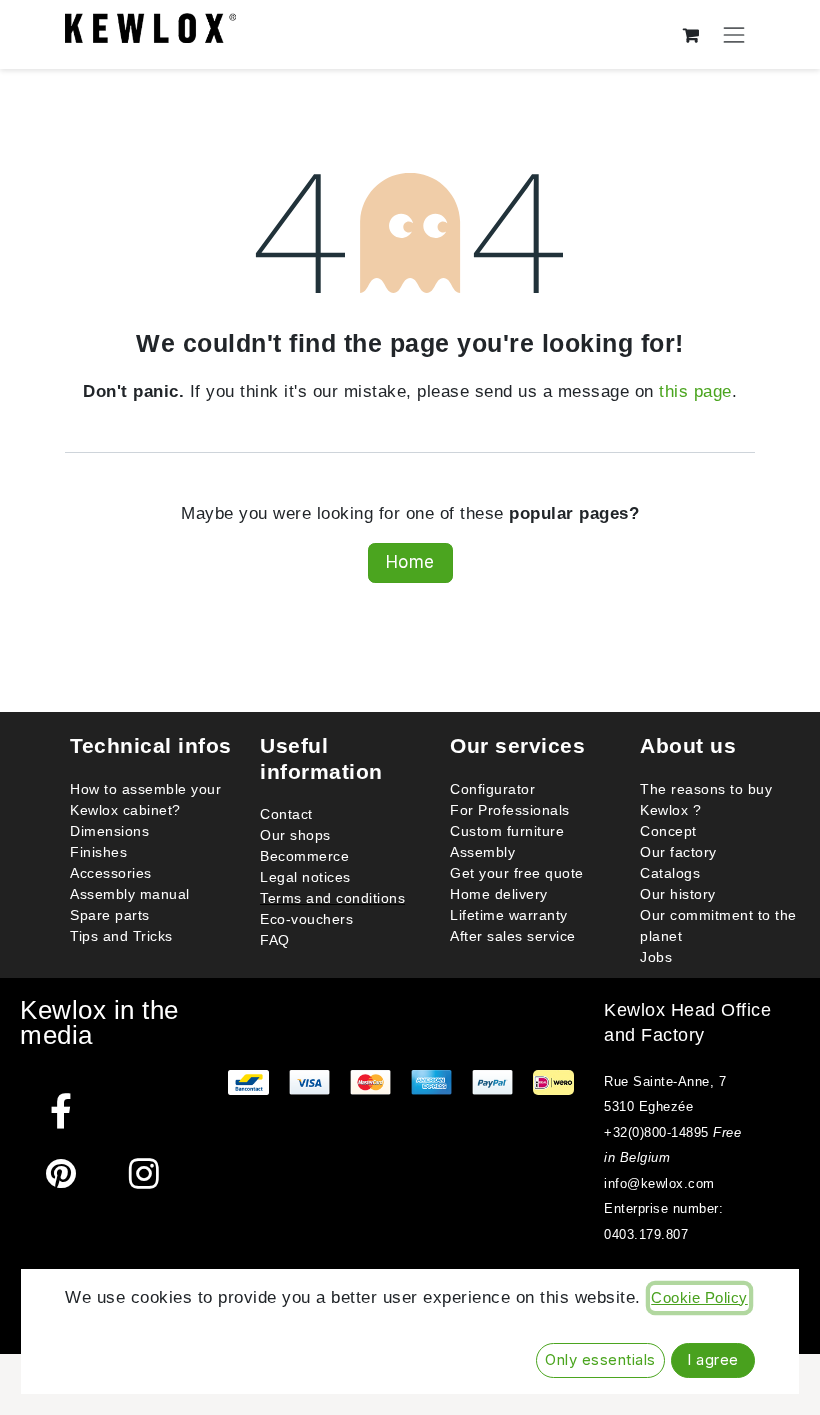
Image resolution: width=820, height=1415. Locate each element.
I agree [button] (713, 1360)
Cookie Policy (699, 1298)
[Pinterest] (61, 1173)
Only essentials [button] (600, 1360)
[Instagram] (144, 1173)
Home (410, 562)
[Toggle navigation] (734, 34)
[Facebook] (61, 1110)
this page (695, 391)
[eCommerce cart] (691, 34)
